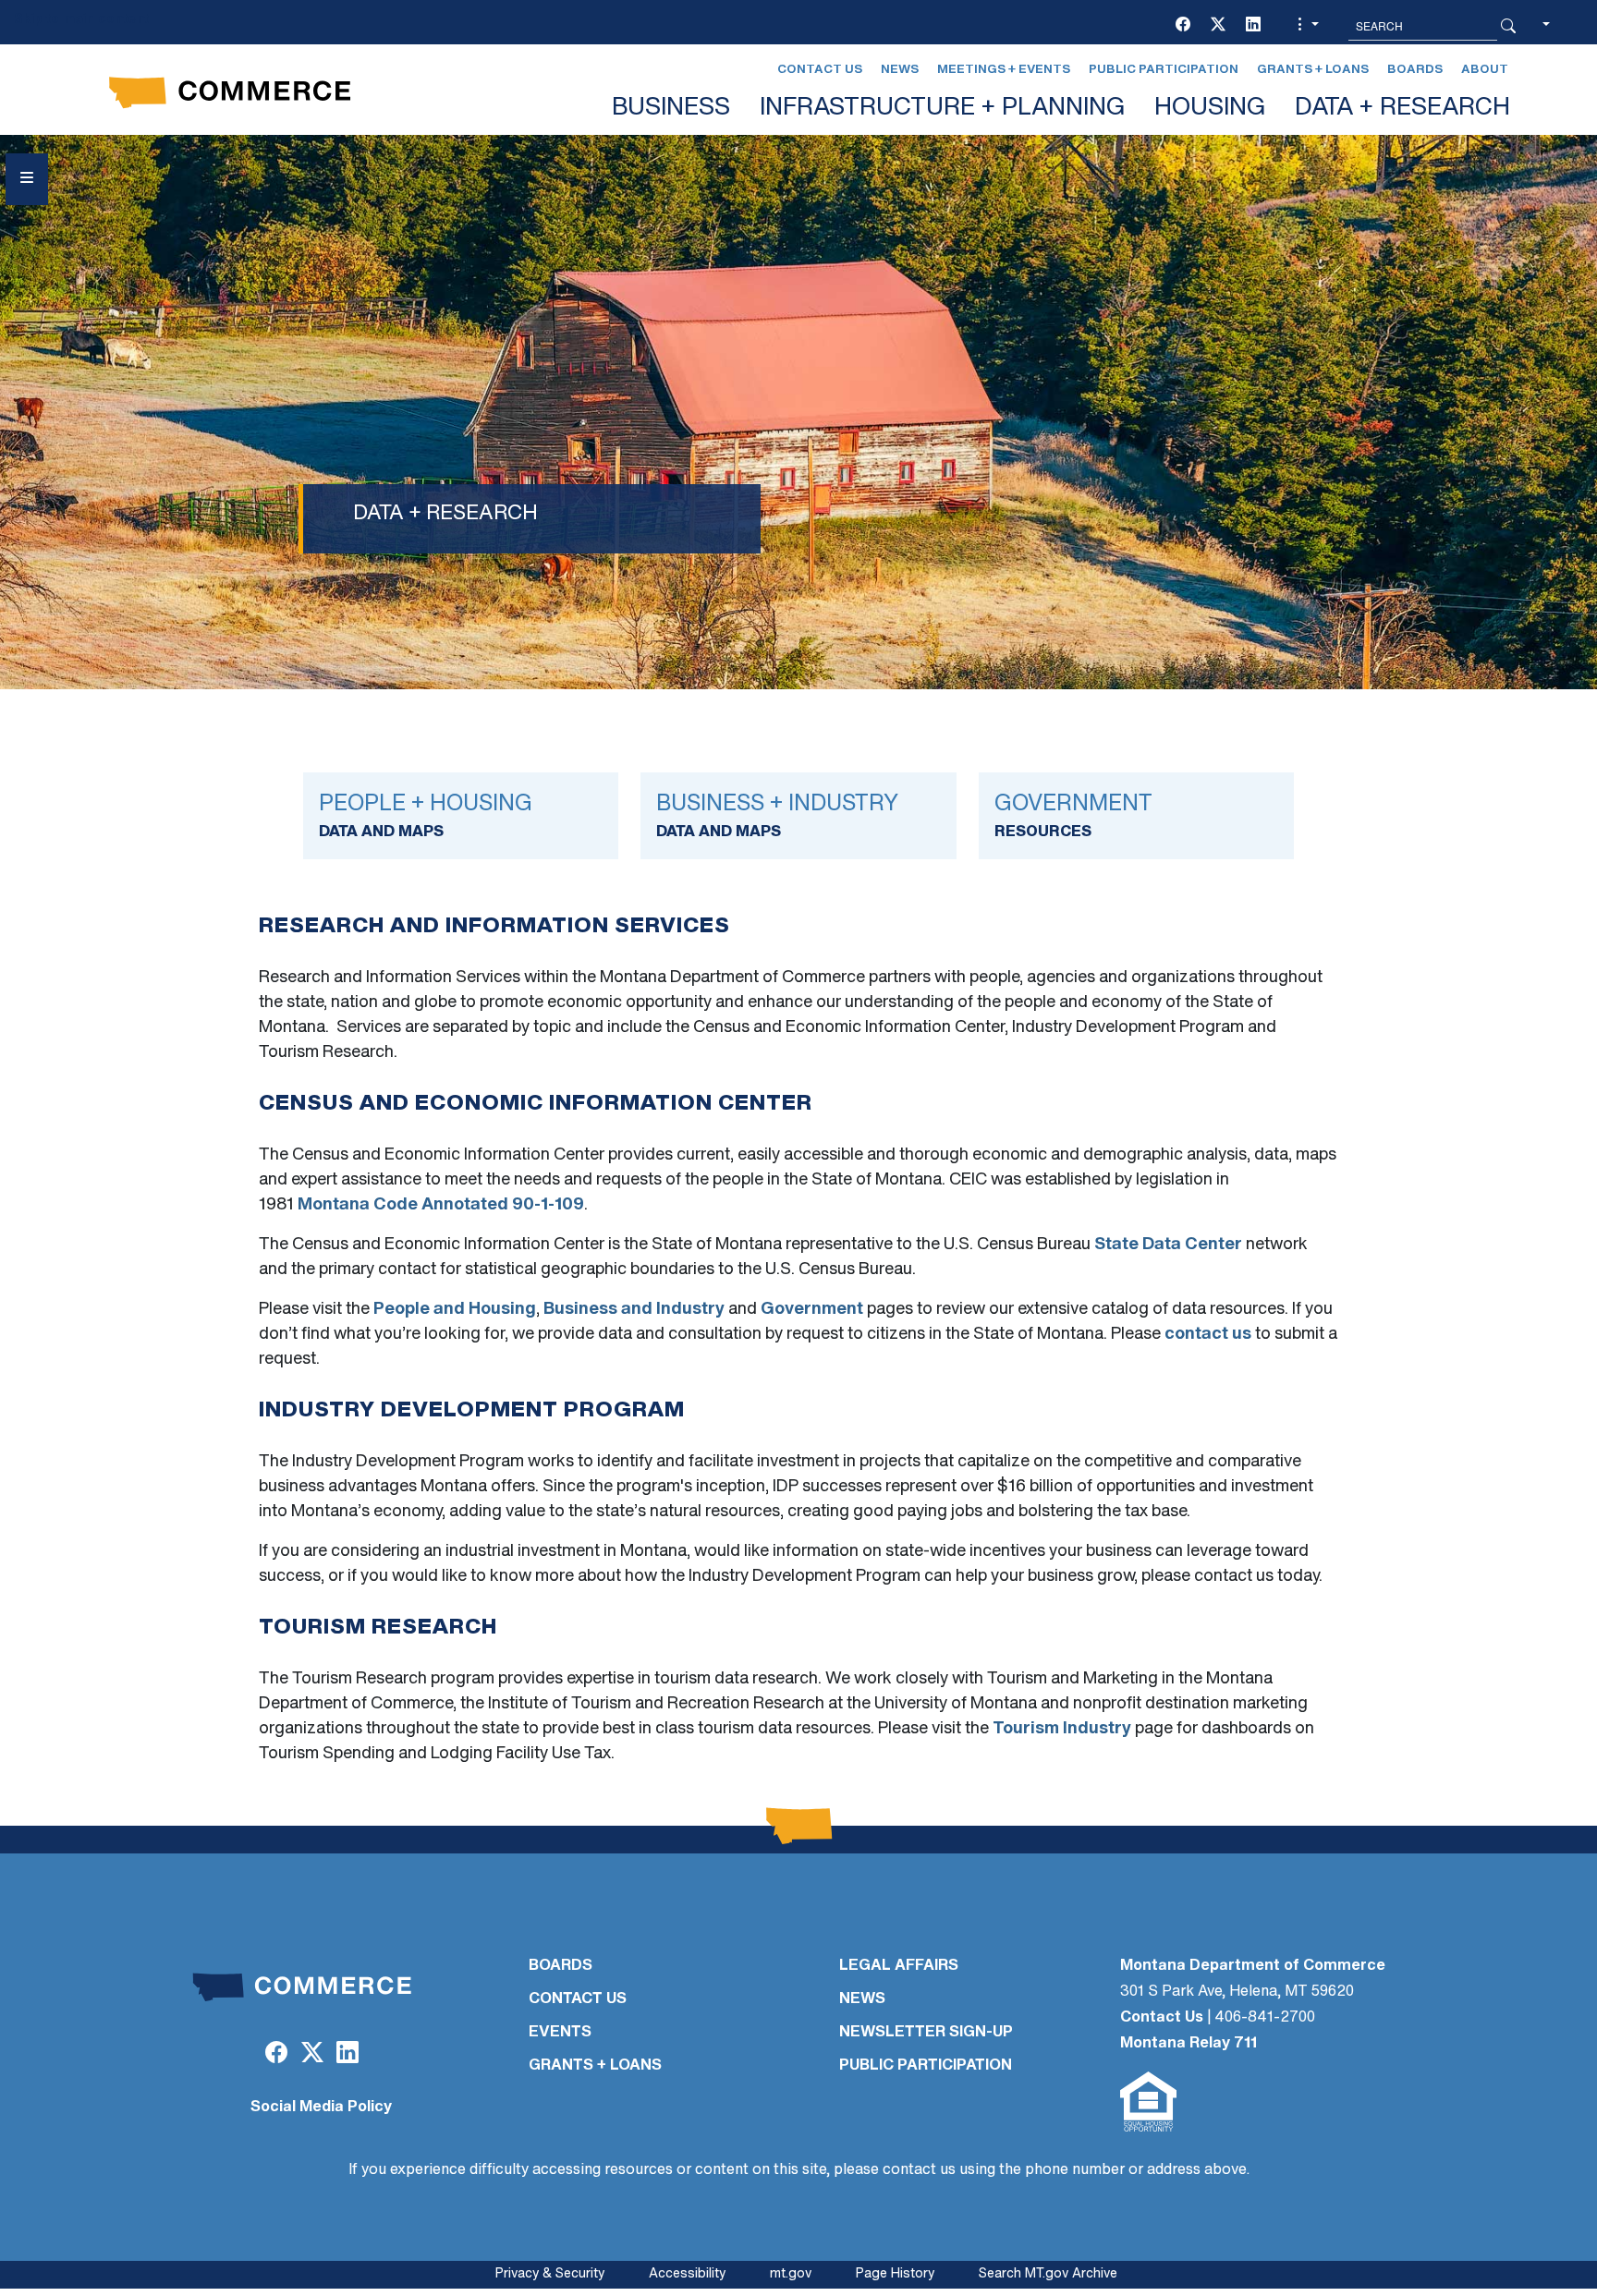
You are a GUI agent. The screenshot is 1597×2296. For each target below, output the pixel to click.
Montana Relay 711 (1189, 2044)
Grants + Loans (1313, 70)
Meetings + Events (1004, 70)
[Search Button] (1508, 26)
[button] (1306, 26)
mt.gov (791, 2274)
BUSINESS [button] (671, 109)
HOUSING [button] (1210, 109)
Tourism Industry (1062, 1730)
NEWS (862, 1999)
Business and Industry (634, 1310)
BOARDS (561, 1966)
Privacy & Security (550, 2274)
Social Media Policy (321, 2108)
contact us (1208, 1335)
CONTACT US (578, 1999)
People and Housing (455, 1310)
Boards (1415, 70)
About (1485, 70)
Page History (895, 2274)
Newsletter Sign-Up (926, 2033)
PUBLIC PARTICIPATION (926, 2066)
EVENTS (560, 2033)
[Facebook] (1183, 26)
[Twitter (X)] (1218, 26)
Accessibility (687, 2274)
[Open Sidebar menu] (27, 179)
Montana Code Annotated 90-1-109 (441, 1206)
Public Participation (1164, 70)
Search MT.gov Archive (1048, 2274)
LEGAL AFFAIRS (899, 1966)
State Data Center (1168, 1245)
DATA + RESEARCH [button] (1402, 109)
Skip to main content (81, 20)
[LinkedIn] (1253, 26)
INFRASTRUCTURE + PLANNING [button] (942, 109)
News (900, 70)
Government (812, 1310)
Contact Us (820, 70)
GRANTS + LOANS (595, 2066)
